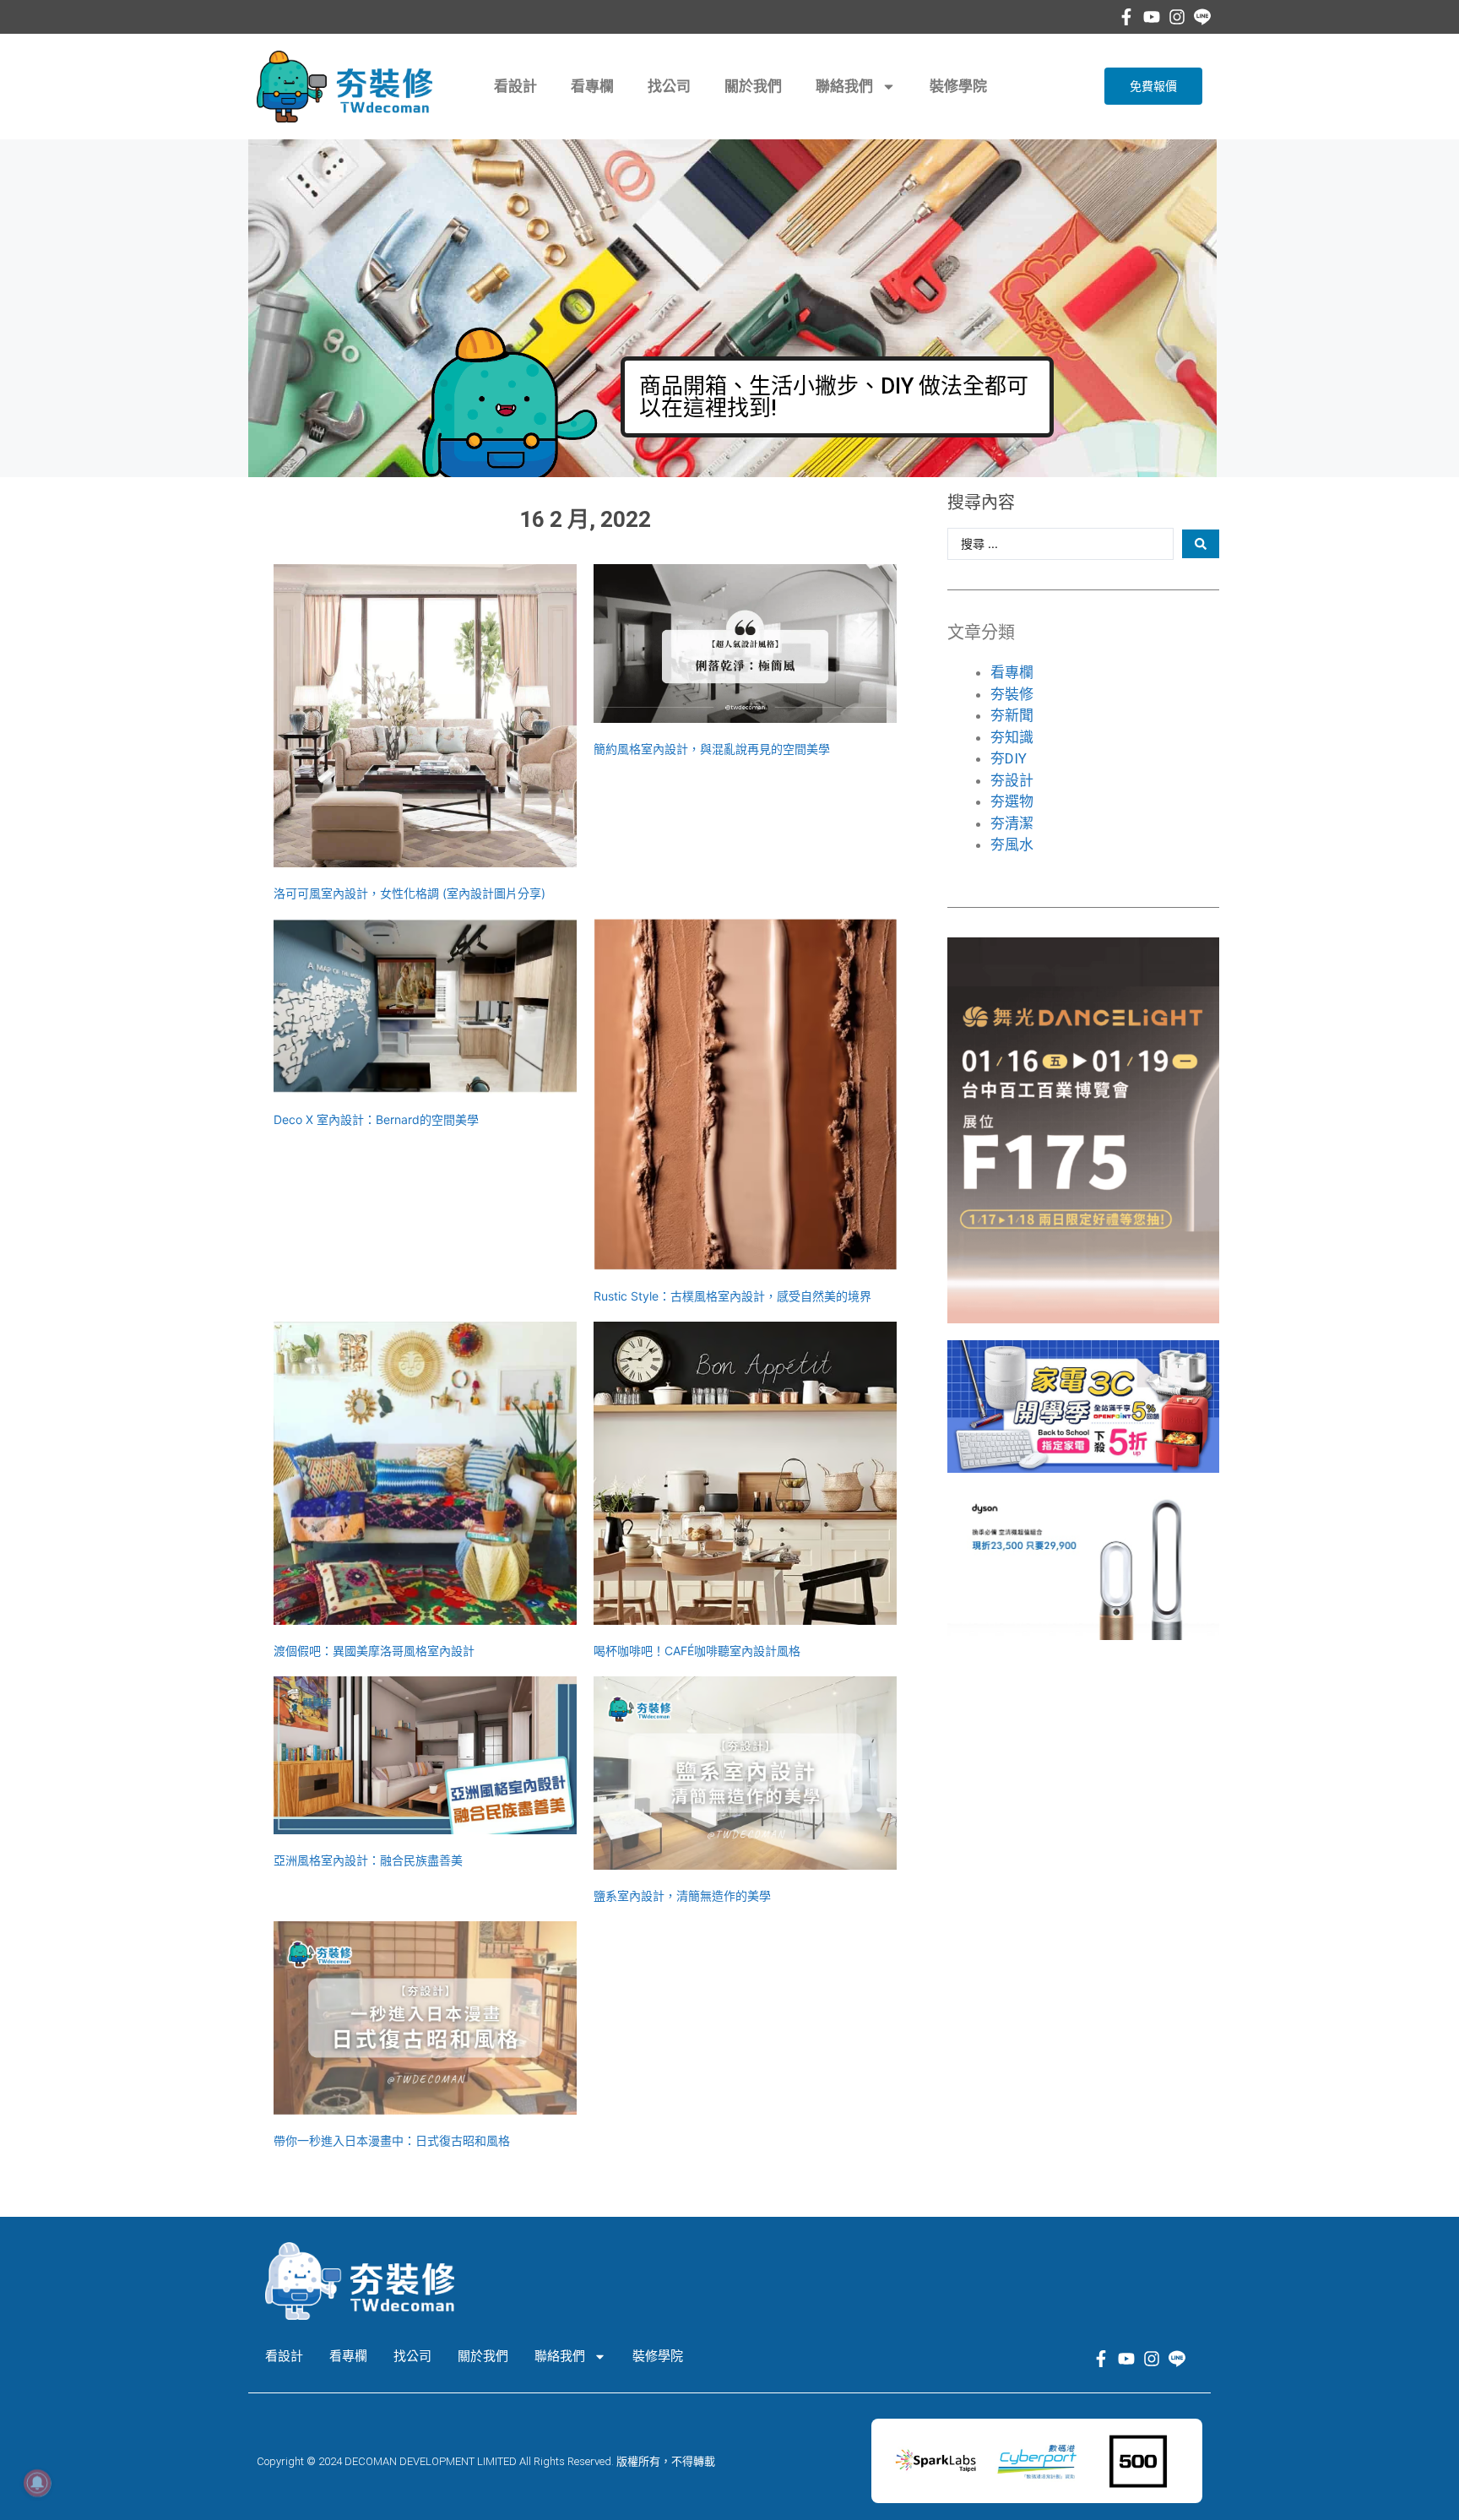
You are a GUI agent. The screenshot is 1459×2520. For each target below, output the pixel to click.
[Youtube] (1152, 17)
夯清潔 (1012, 823)
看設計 (515, 86)
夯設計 (1012, 780)
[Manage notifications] (37, 2483)
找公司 (669, 86)
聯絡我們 (844, 86)
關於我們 (753, 86)
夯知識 (1012, 737)
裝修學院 (958, 86)
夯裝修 (1012, 694)
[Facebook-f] (1126, 17)
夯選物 (1012, 801)
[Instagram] (1177, 17)
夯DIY (1009, 758)
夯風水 (1012, 845)
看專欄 (592, 86)
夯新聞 (1012, 715)
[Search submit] (1201, 544)
